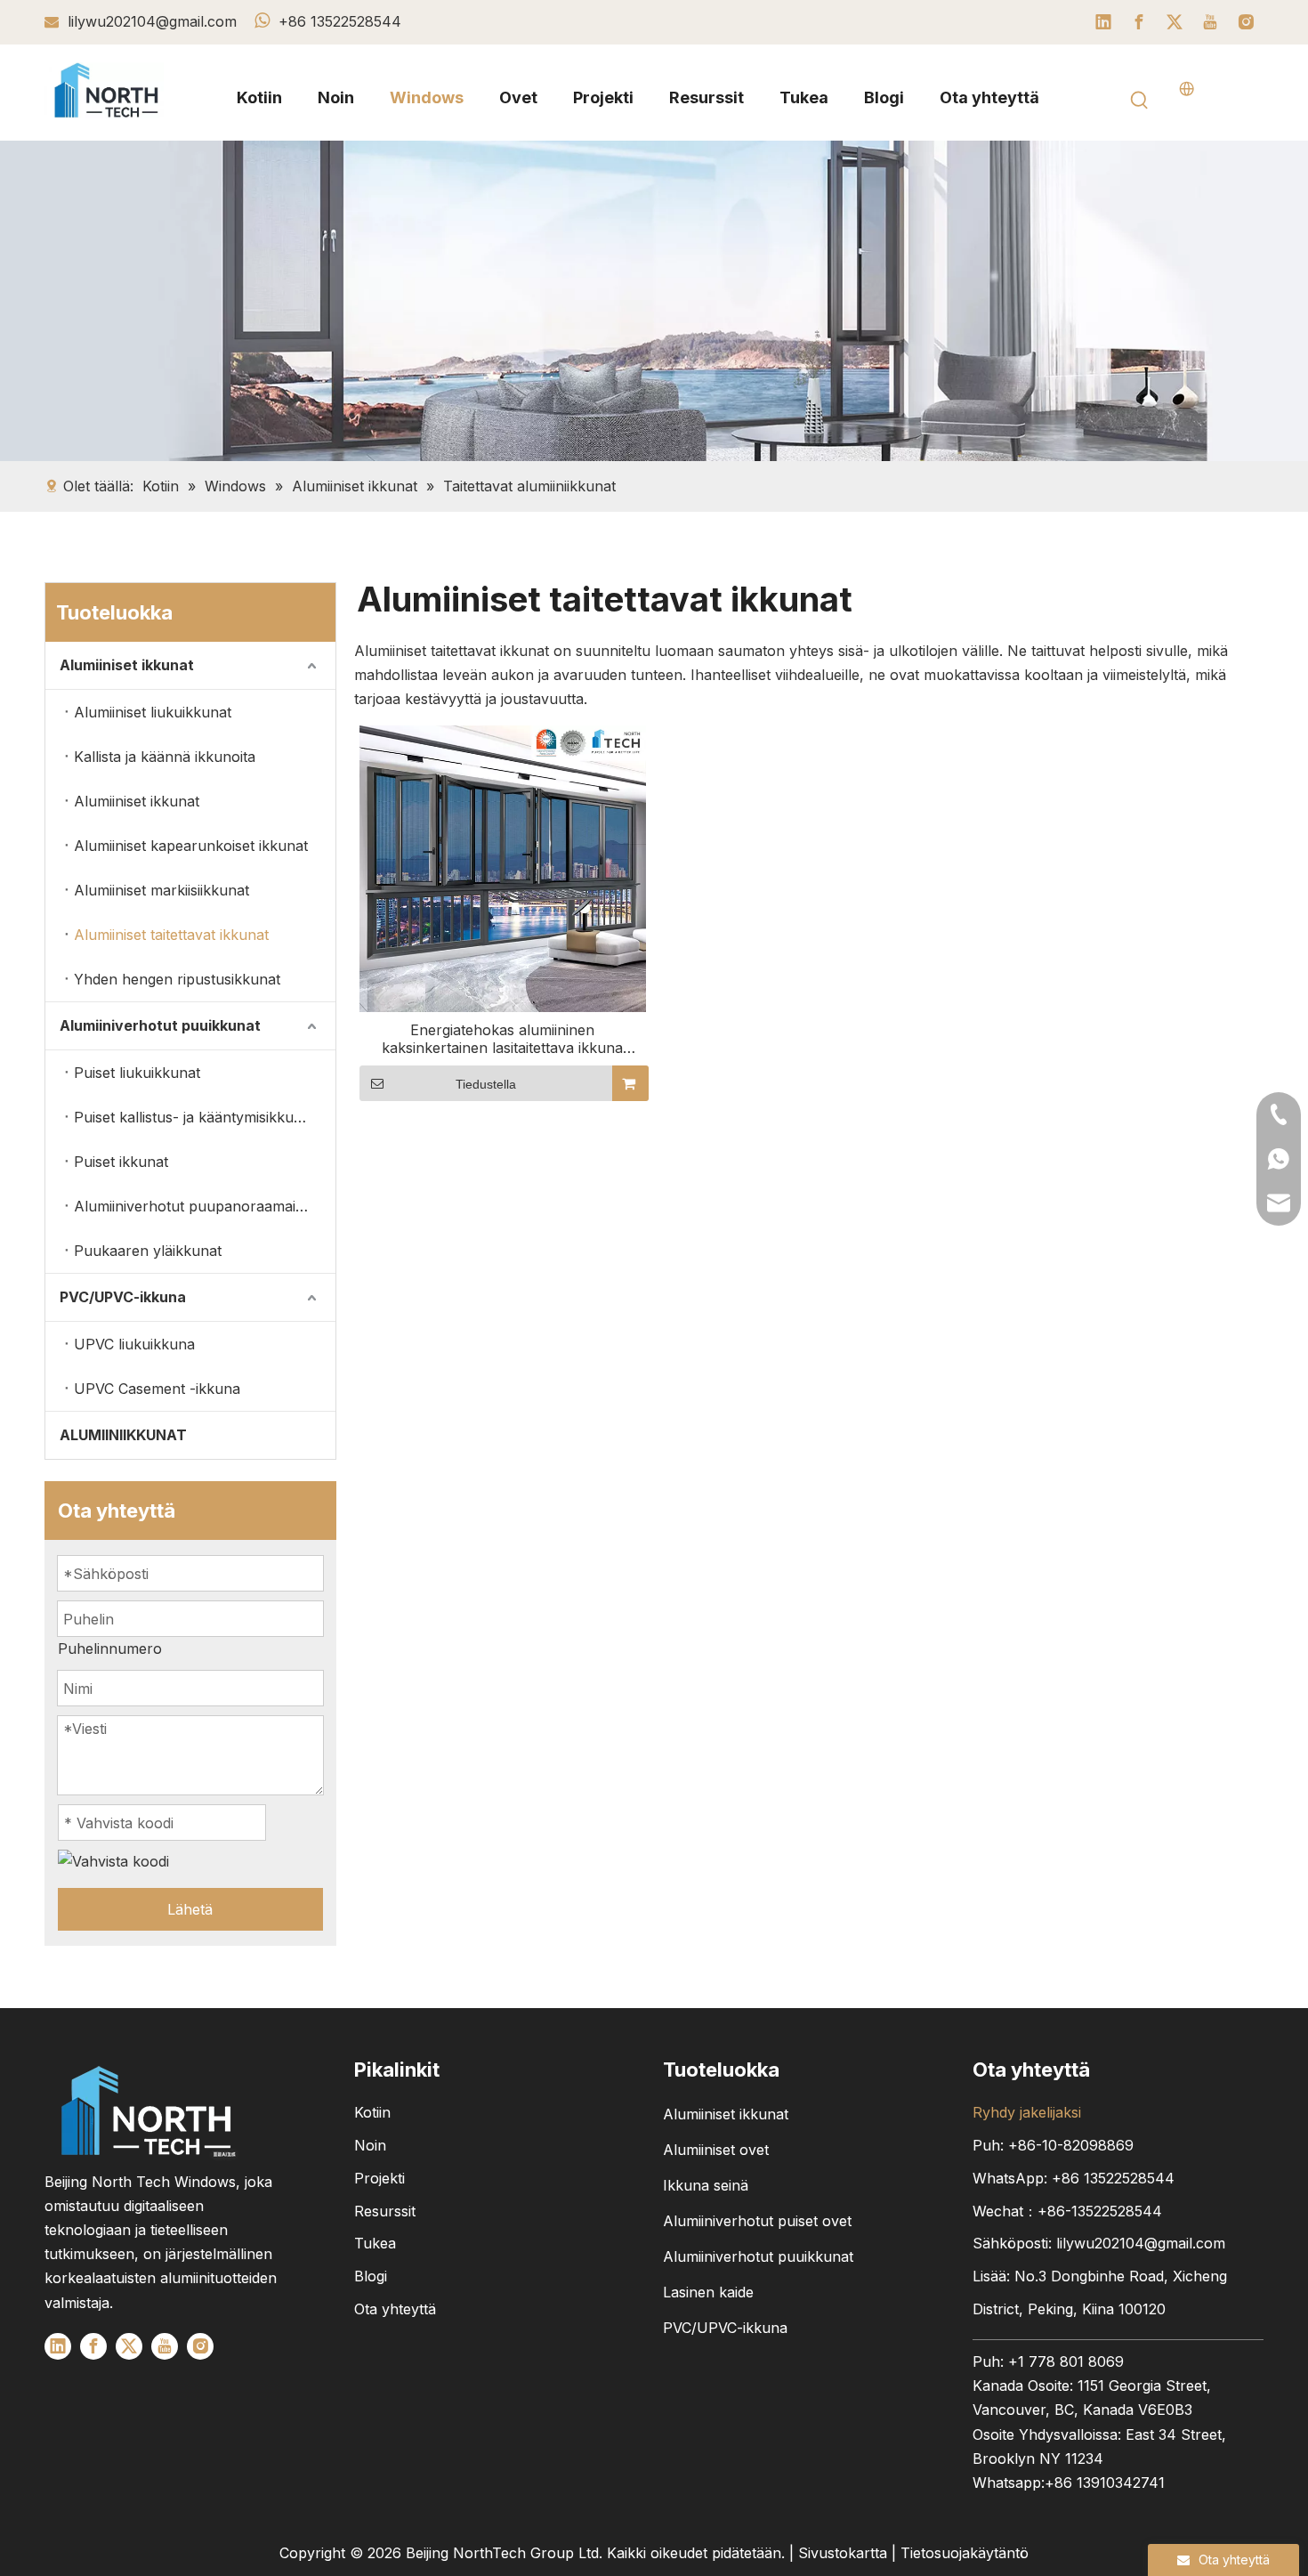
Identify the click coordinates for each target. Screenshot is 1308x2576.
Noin (370, 2145)
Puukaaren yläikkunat (148, 1251)
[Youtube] (1210, 22)
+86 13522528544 (340, 21)
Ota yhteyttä (395, 2309)
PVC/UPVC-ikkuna (123, 1297)
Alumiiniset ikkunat (127, 665)
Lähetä (190, 1909)
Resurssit (385, 2211)
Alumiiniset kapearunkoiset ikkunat (191, 846)
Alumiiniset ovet (716, 2150)
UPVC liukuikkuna (134, 1344)
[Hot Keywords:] (1140, 101)
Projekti (379, 2178)
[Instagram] (1246, 22)
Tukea (375, 2243)
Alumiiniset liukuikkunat (153, 712)
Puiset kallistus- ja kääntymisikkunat (194, 1117)
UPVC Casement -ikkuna (157, 1389)
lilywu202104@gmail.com (154, 21)
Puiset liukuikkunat (137, 1073)
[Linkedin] (1103, 22)
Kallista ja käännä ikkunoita (165, 757)
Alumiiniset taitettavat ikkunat (171, 935)
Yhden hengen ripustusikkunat (177, 979)
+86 (1113, 2178)
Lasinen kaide (708, 2292)
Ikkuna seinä (706, 2185)
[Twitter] (1175, 22)
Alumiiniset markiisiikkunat (161, 890)
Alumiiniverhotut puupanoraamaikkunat (205, 1206)
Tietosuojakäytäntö (965, 2553)
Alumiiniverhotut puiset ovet (757, 2221)
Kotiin (372, 2112)
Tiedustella (486, 1084)
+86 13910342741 (1105, 2483)
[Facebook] (1139, 22)
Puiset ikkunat (121, 1162)
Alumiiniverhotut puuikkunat (160, 1025)
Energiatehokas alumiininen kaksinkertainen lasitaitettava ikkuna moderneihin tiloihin (502, 1039)
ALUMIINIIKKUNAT (123, 1435)
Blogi (371, 2276)
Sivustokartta (843, 2553)
